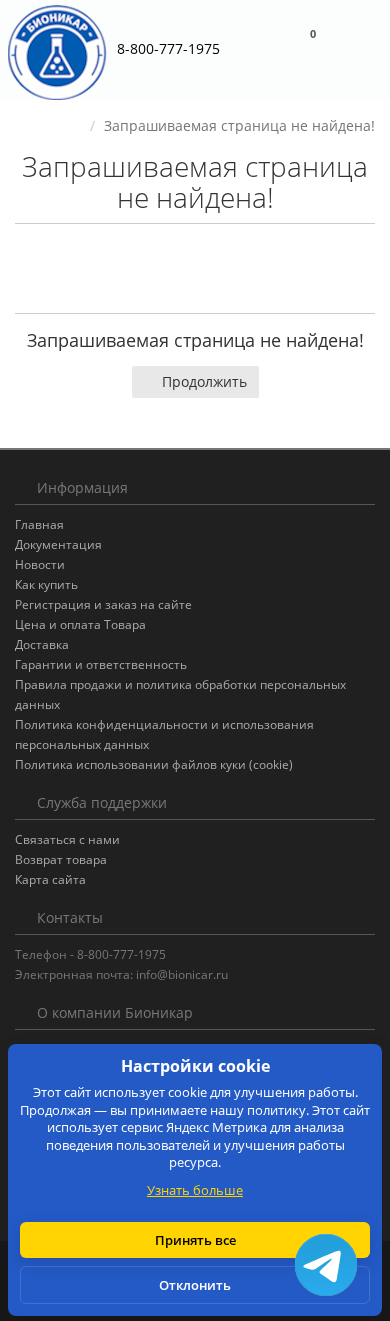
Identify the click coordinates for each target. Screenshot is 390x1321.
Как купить (46, 584)
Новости (40, 564)
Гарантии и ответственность (101, 664)
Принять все (195, 1240)
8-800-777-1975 (168, 48)
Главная (39, 524)
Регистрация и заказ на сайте (103, 604)
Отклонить (195, 1285)
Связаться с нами (67, 839)
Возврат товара (61, 859)
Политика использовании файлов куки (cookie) (154, 764)
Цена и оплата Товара (80, 624)
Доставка (42, 644)
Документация (58, 544)
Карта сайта (50, 879)
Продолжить (204, 381)
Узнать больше (195, 1190)
